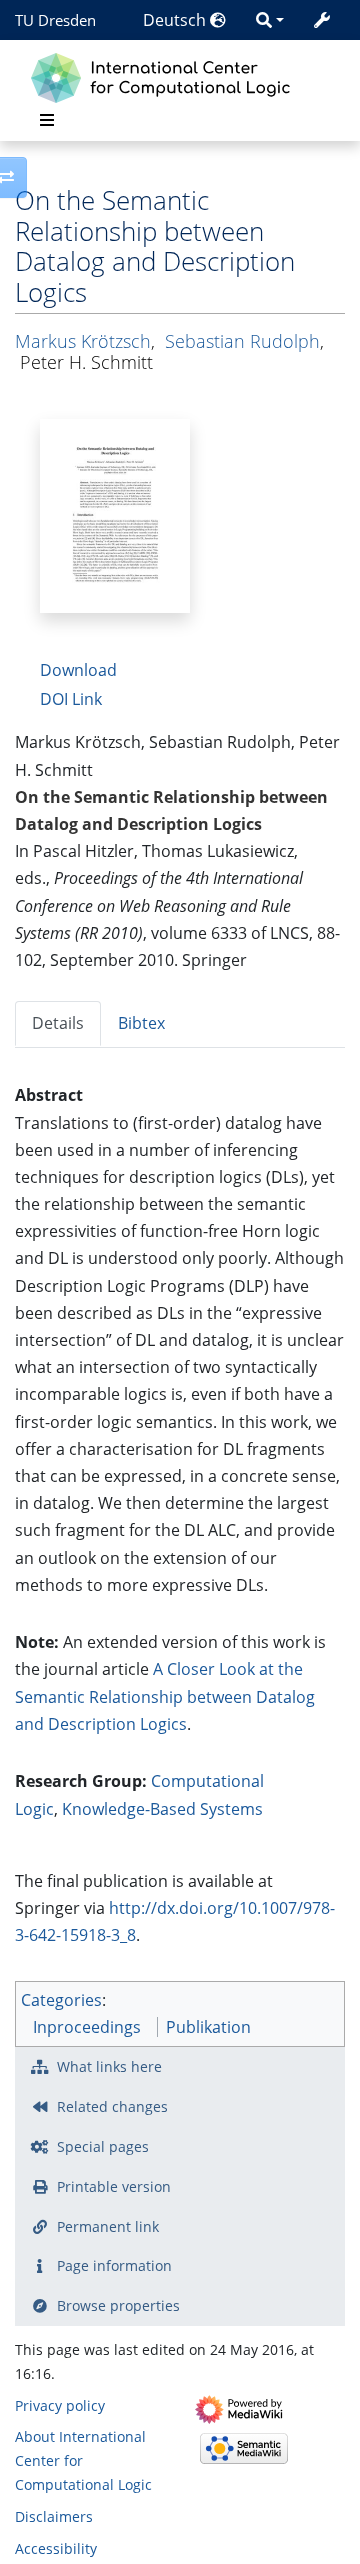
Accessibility (56, 2548)
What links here (109, 2066)
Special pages (103, 2146)
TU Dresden (55, 20)
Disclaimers (54, 2516)
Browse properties (118, 2305)
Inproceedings (87, 2027)
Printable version (114, 2186)
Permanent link (108, 2226)
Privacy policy (60, 2405)
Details (58, 1023)
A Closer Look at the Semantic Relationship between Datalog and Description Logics (165, 1696)
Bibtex (141, 1023)
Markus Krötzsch (83, 341)
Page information (114, 2265)
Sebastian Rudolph (242, 341)
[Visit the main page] (165, 75)
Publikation (208, 2027)
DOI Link (71, 699)
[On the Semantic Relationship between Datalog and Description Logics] (115, 514)
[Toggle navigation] (47, 120)
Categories (61, 2000)
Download (78, 670)
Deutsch (176, 20)
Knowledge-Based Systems (162, 1809)
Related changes (112, 2106)
